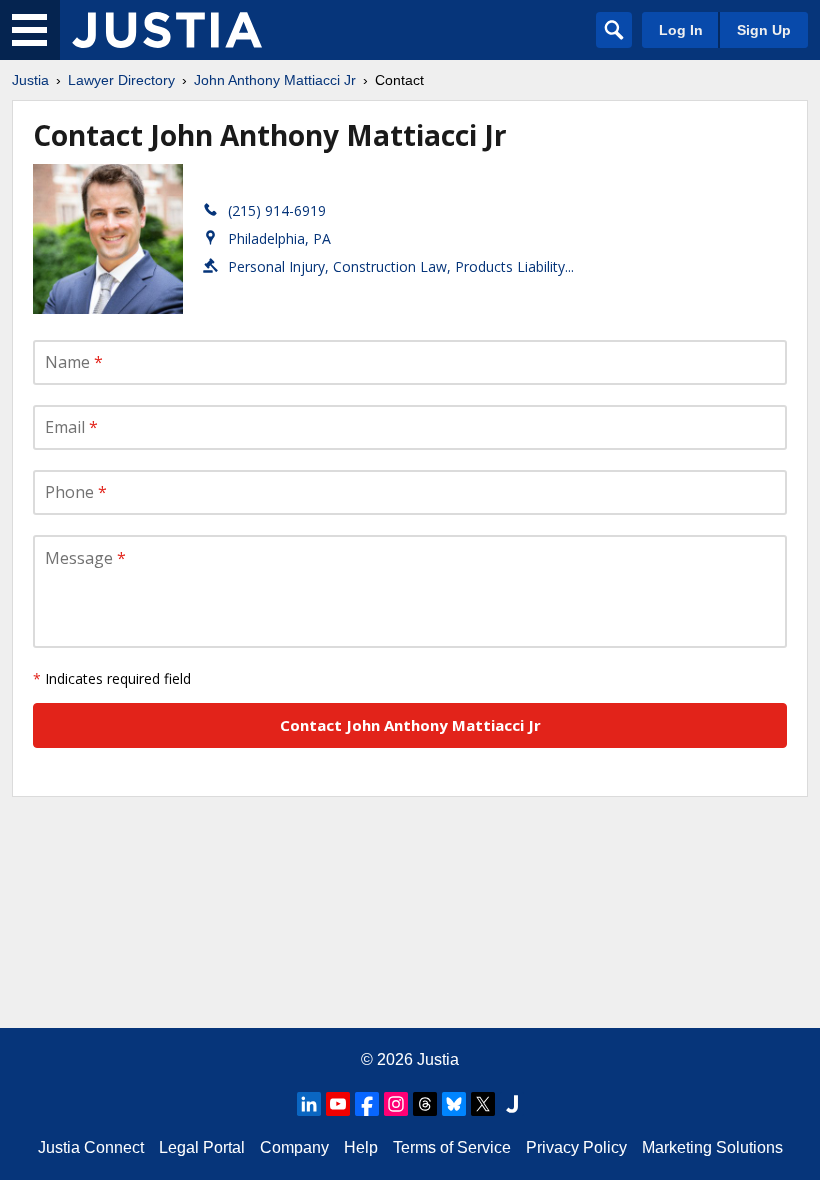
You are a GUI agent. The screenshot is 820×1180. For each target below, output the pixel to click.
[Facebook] (367, 1104)
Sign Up (764, 30)
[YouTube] (338, 1104)
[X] (483, 1104)
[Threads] (425, 1104)
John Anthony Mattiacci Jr (275, 80)
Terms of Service (452, 1147)
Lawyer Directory (121, 80)
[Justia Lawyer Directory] (167, 30)
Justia (30, 80)
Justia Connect (91, 1147)
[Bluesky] (454, 1104)
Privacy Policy (576, 1147)
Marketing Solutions (712, 1147)
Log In (681, 30)
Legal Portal (202, 1147)
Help (361, 1147)
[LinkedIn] (309, 1104)
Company (294, 1147)
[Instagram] (396, 1104)
